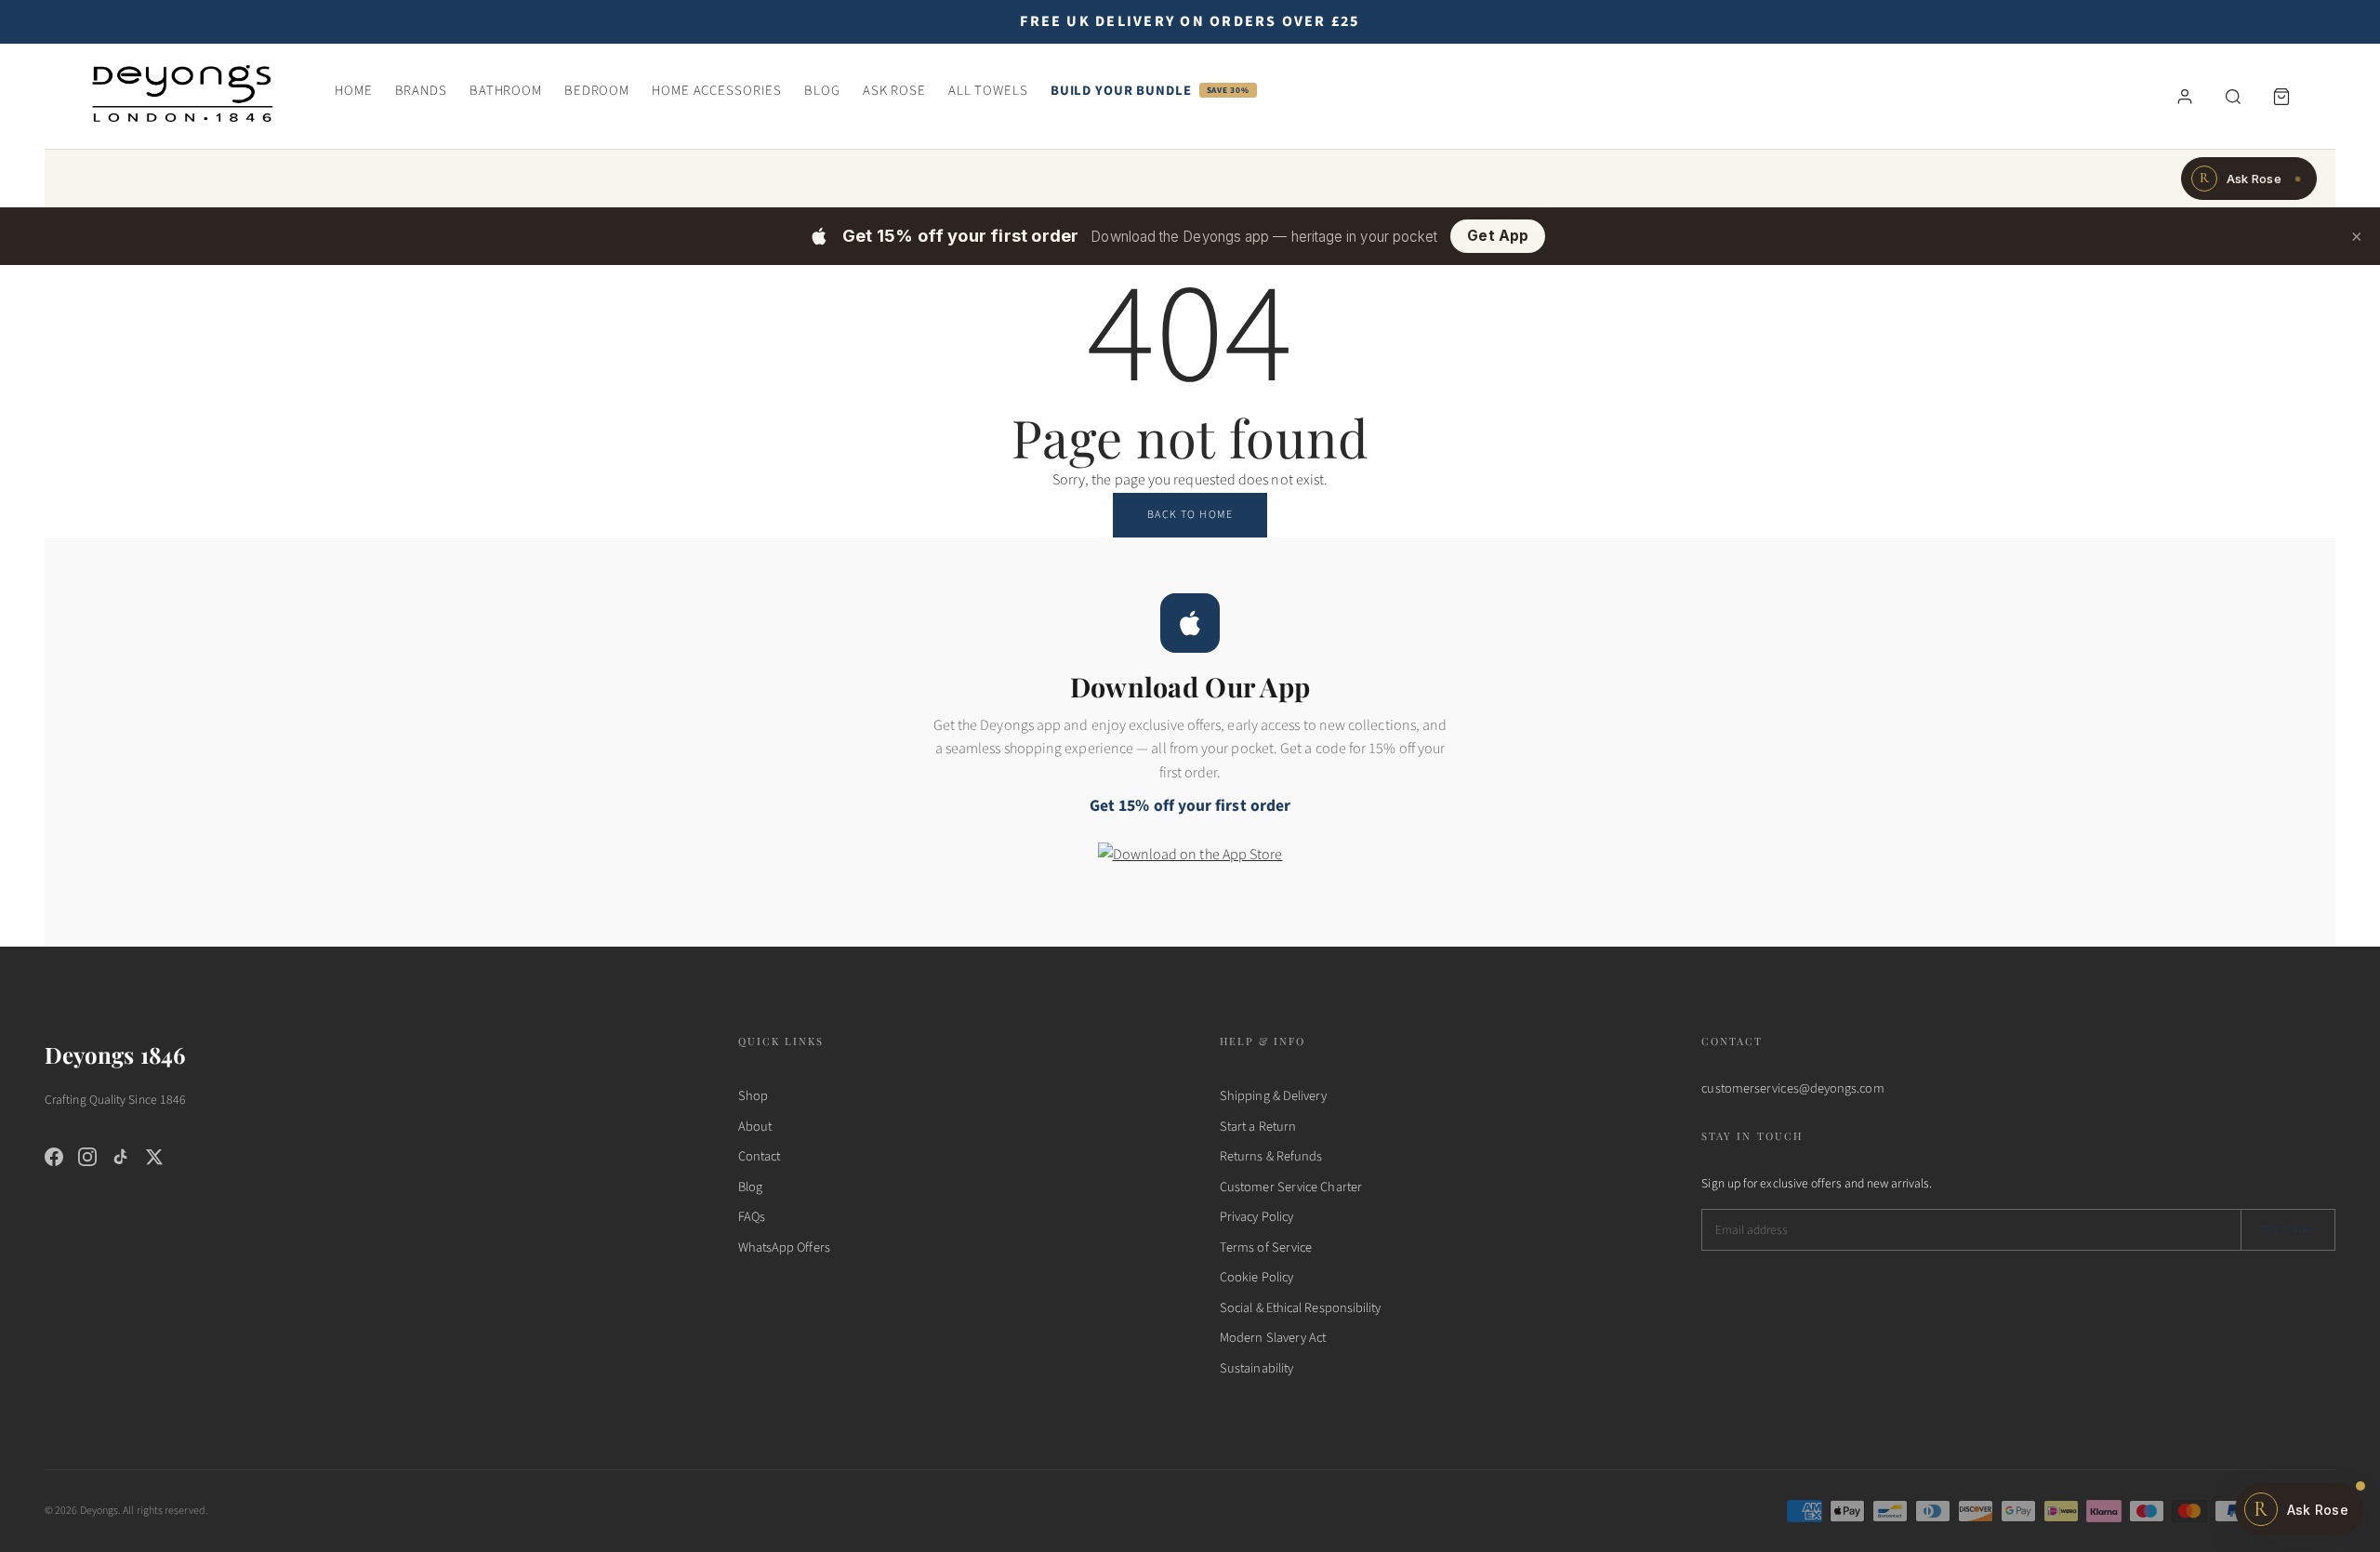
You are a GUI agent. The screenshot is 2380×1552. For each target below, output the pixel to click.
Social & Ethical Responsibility (1300, 1308)
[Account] (2185, 97)
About (755, 1127)
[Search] (2233, 97)
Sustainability (1256, 1368)
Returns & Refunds (1271, 1156)
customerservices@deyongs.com (1792, 1088)
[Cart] (2281, 97)
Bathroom (506, 91)
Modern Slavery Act (1273, 1338)
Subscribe (2288, 1230)
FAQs (752, 1217)
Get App (1498, 236)
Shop (753, 1096)
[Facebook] (54, 1157)
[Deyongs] (182, 92)
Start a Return (1258, 1127)
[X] (154, 1157)
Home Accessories (717, 91)
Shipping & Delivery (1274, 1096)
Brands (421, 91)
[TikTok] (121, 1157)
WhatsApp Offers (784, 1247)
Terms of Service (1266, 1247)
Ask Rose (894, 91)
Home (354, 91)
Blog (822, 91)
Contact (760, 1156)
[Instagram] (87, 1157)
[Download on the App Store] (1190, 867)
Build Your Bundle (1150, 91)
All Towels (988, 91)
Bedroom (597, 91)
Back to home (1190, 515)
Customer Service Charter (1291, 1187)
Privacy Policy (1256, 1217)
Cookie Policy (1256, 1277)
